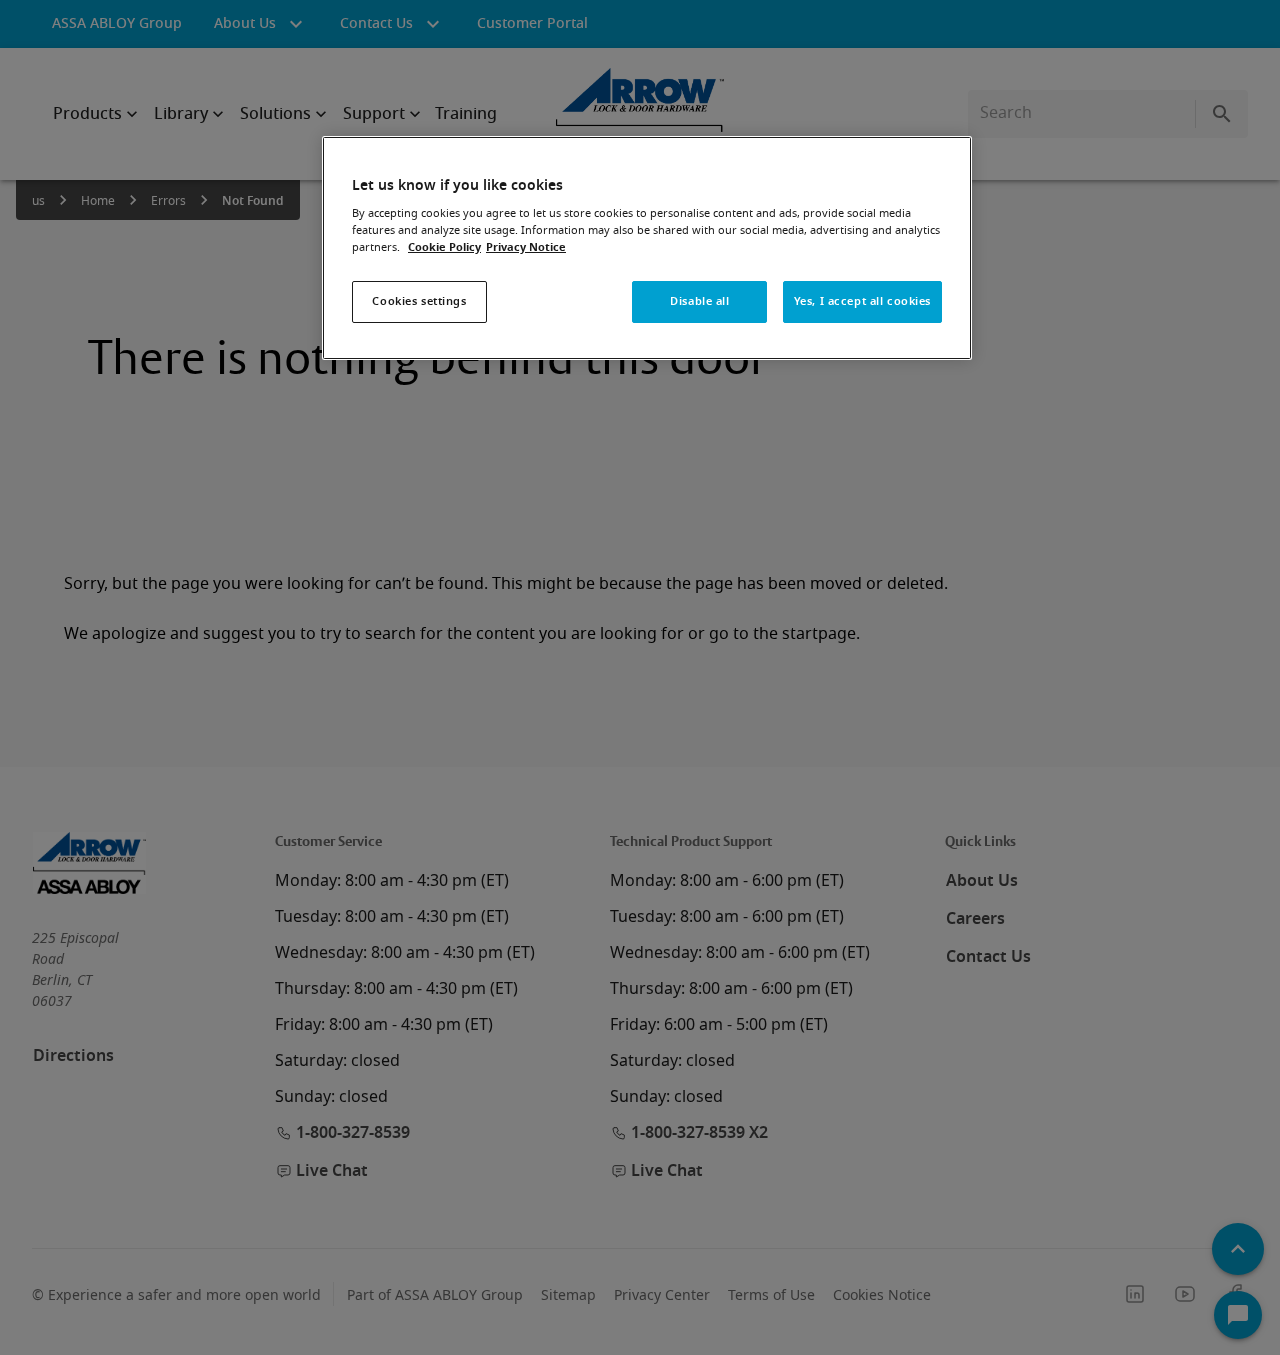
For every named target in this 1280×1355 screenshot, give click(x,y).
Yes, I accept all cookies (862, 301)
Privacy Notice (526, 247)
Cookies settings (419, 301)
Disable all (699, 301)
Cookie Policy (444, 247)
